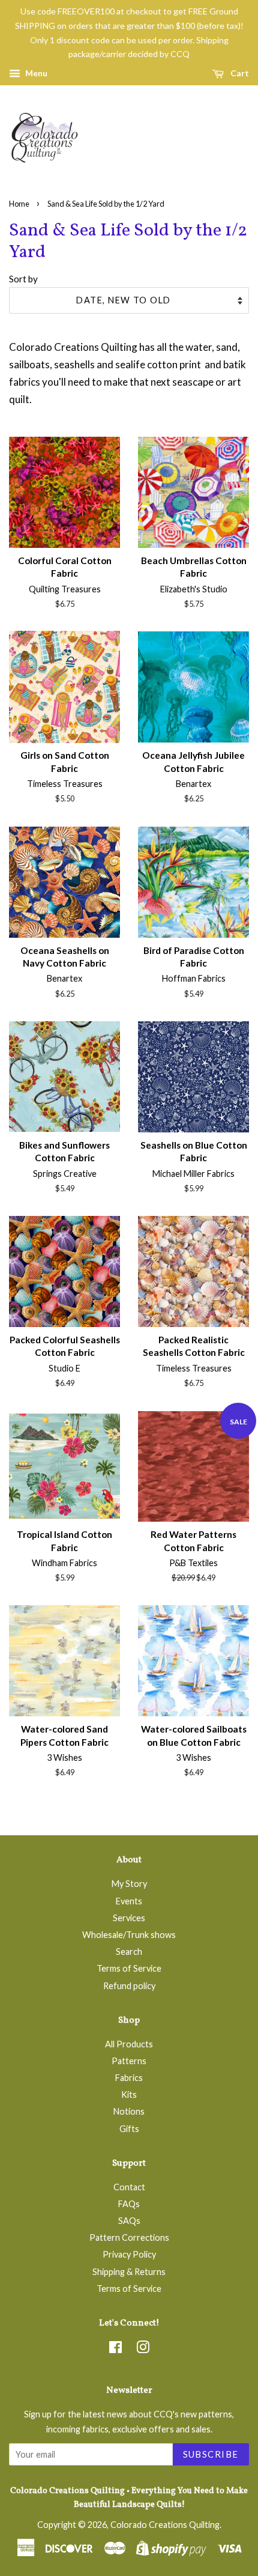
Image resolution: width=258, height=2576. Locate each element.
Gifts (129, 2129)
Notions (129, 2111)
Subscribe (211, 2454)
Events (129, 1901)
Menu (35, 73)
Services (129, 1918)
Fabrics (129, 2078)
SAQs (129, 2221)
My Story (129, 1884)
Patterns (129, 2061)
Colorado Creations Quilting (165, 2525)
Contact (129, 2187)
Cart (239, 73)
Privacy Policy (129, 2254)
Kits (129, 2095)
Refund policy (129, 1986)
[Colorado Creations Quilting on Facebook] (115, 2349)
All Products (129, 2044)
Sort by (23, 279)
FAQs (129, 2204)
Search (129, 1952)
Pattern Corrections (129, 2237)
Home (19, 204)
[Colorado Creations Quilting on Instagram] (143, 2349)
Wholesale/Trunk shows (129, 1935)
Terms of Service (129, 1968)
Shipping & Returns (129, 2272)
